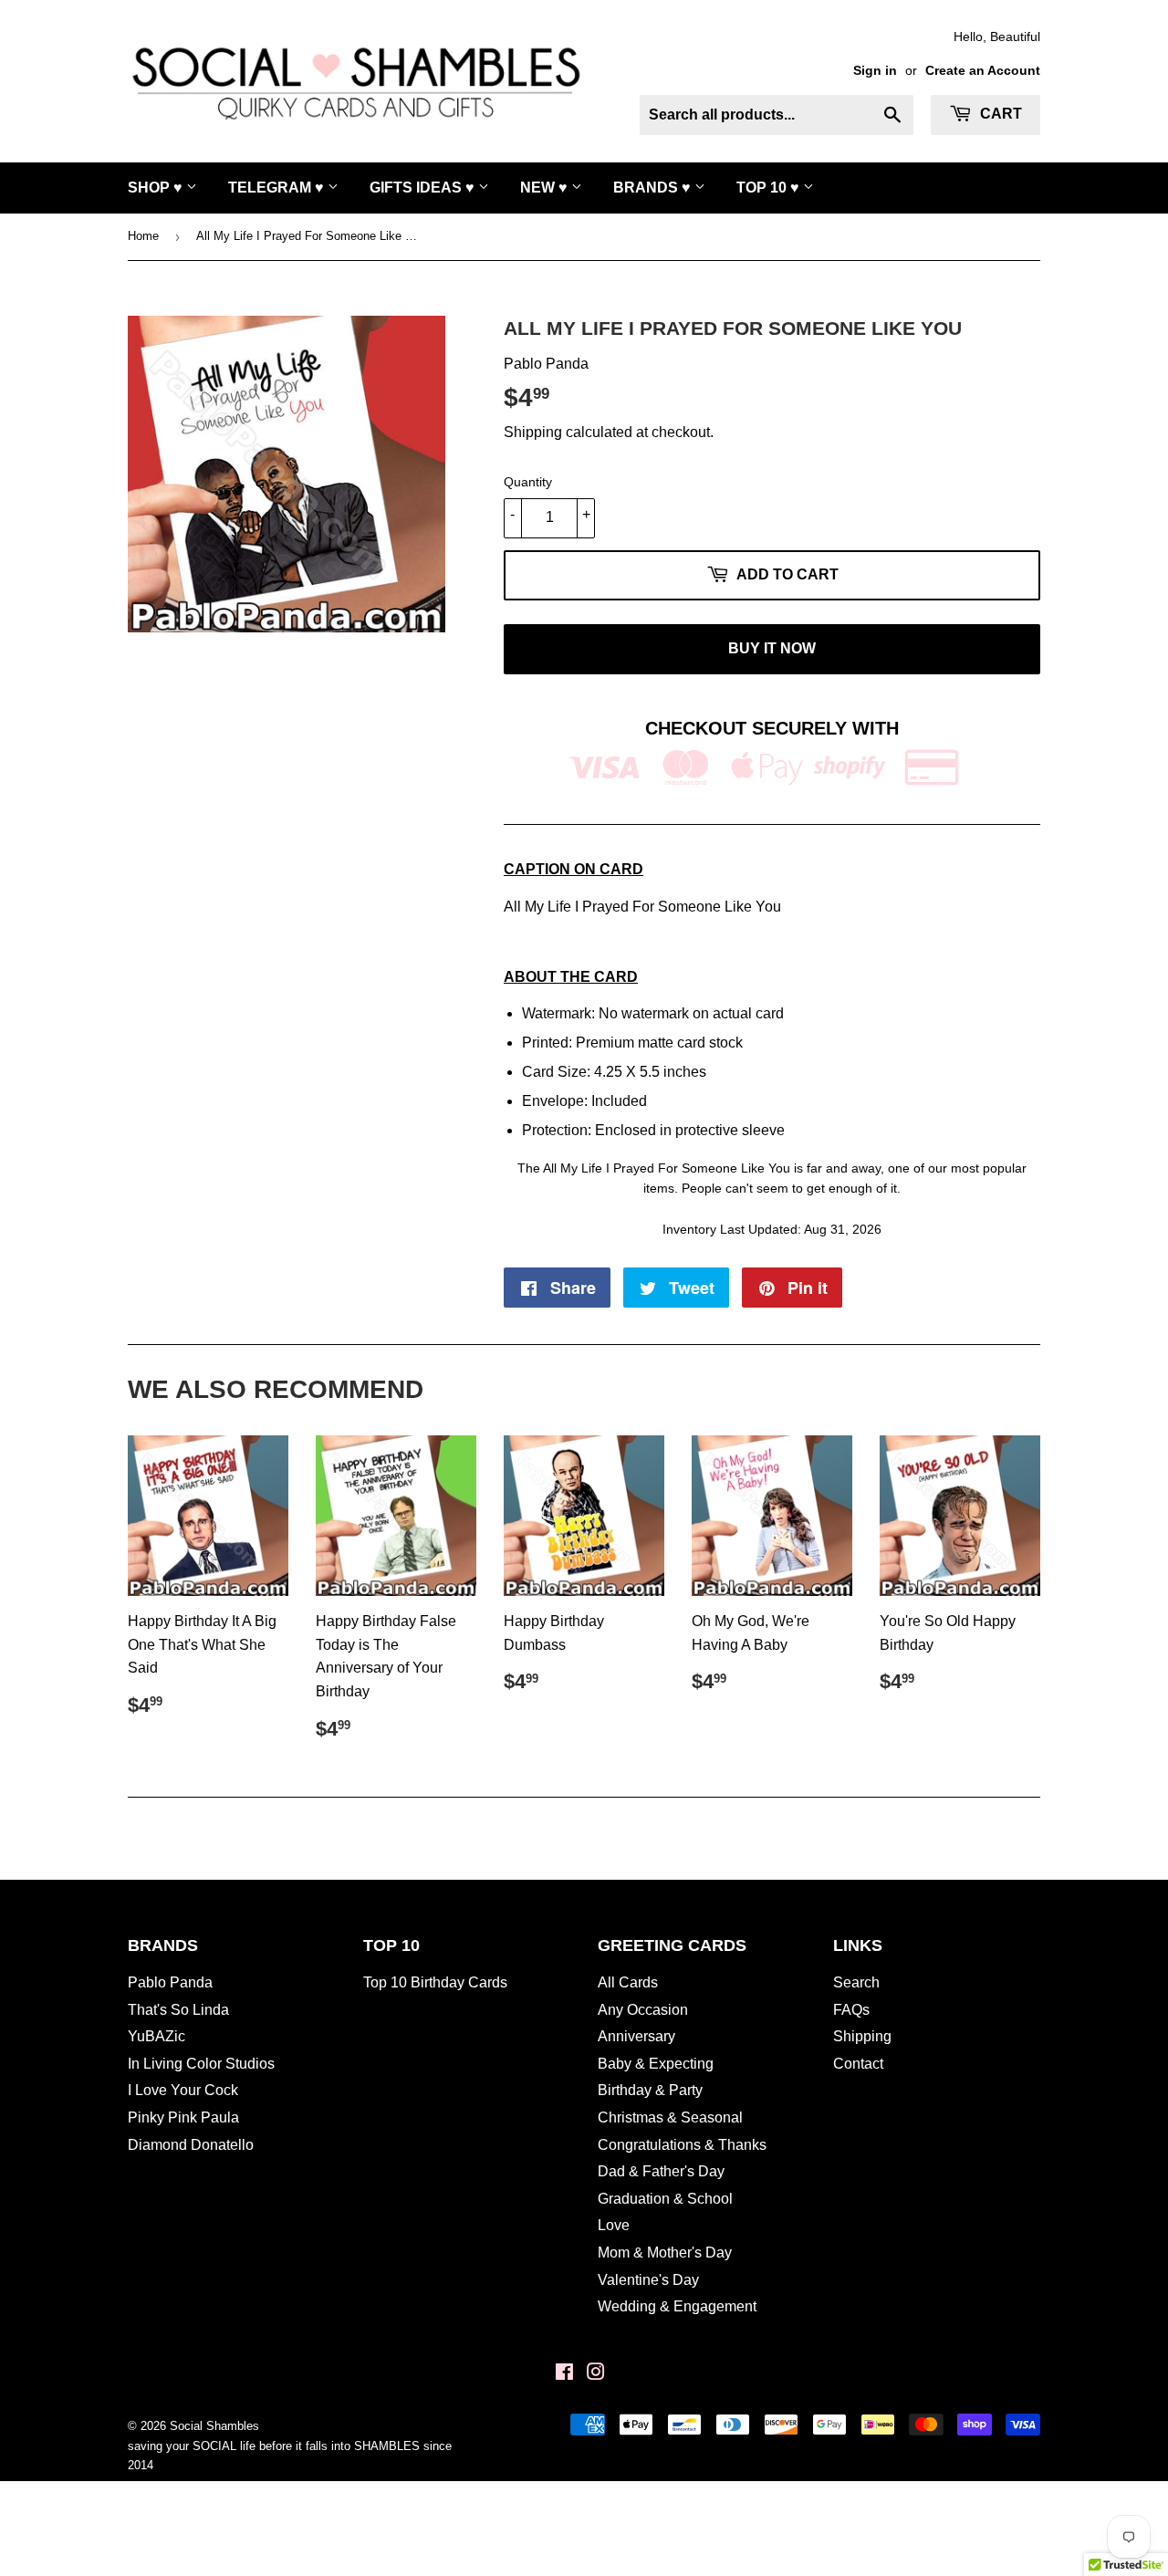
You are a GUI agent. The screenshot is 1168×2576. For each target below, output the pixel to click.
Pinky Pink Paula (183, 2117)
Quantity (528, 482)
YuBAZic (156, 2036)
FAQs (851, 2010)
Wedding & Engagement (677, 2306)
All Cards (628, 1982)
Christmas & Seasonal (670, 2117)
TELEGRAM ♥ (278, 188)
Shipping (533, 432)
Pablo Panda (170, 1982)
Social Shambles (214, 2426)
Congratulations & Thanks (682, 2145)
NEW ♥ (546, 188)
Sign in (875, 71)
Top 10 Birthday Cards (435, 1982)
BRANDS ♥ (654, 188)
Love (614, 2225)
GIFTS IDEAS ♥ (424, 188)
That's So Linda (178, 2010)
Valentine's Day (648, 2280)
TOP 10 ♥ (770, 188)
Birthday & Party (650, 2090)
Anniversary (636, 2036)
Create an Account (983, 71)
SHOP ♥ (157, 188)
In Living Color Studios (201, 2064)
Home (143, 236)
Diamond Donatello (191, 2145)
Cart (999, 114)
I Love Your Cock (183, 2090)
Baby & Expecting (656, 2064)
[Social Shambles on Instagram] (596, 2374)
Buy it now (772, 648)
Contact (858, 2064)
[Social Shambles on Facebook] (564, 2374)
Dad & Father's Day (661, 2171)
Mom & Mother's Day (665, 2253)
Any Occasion (643, 2010)
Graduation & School (665, 2199)
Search (856, 1982)
